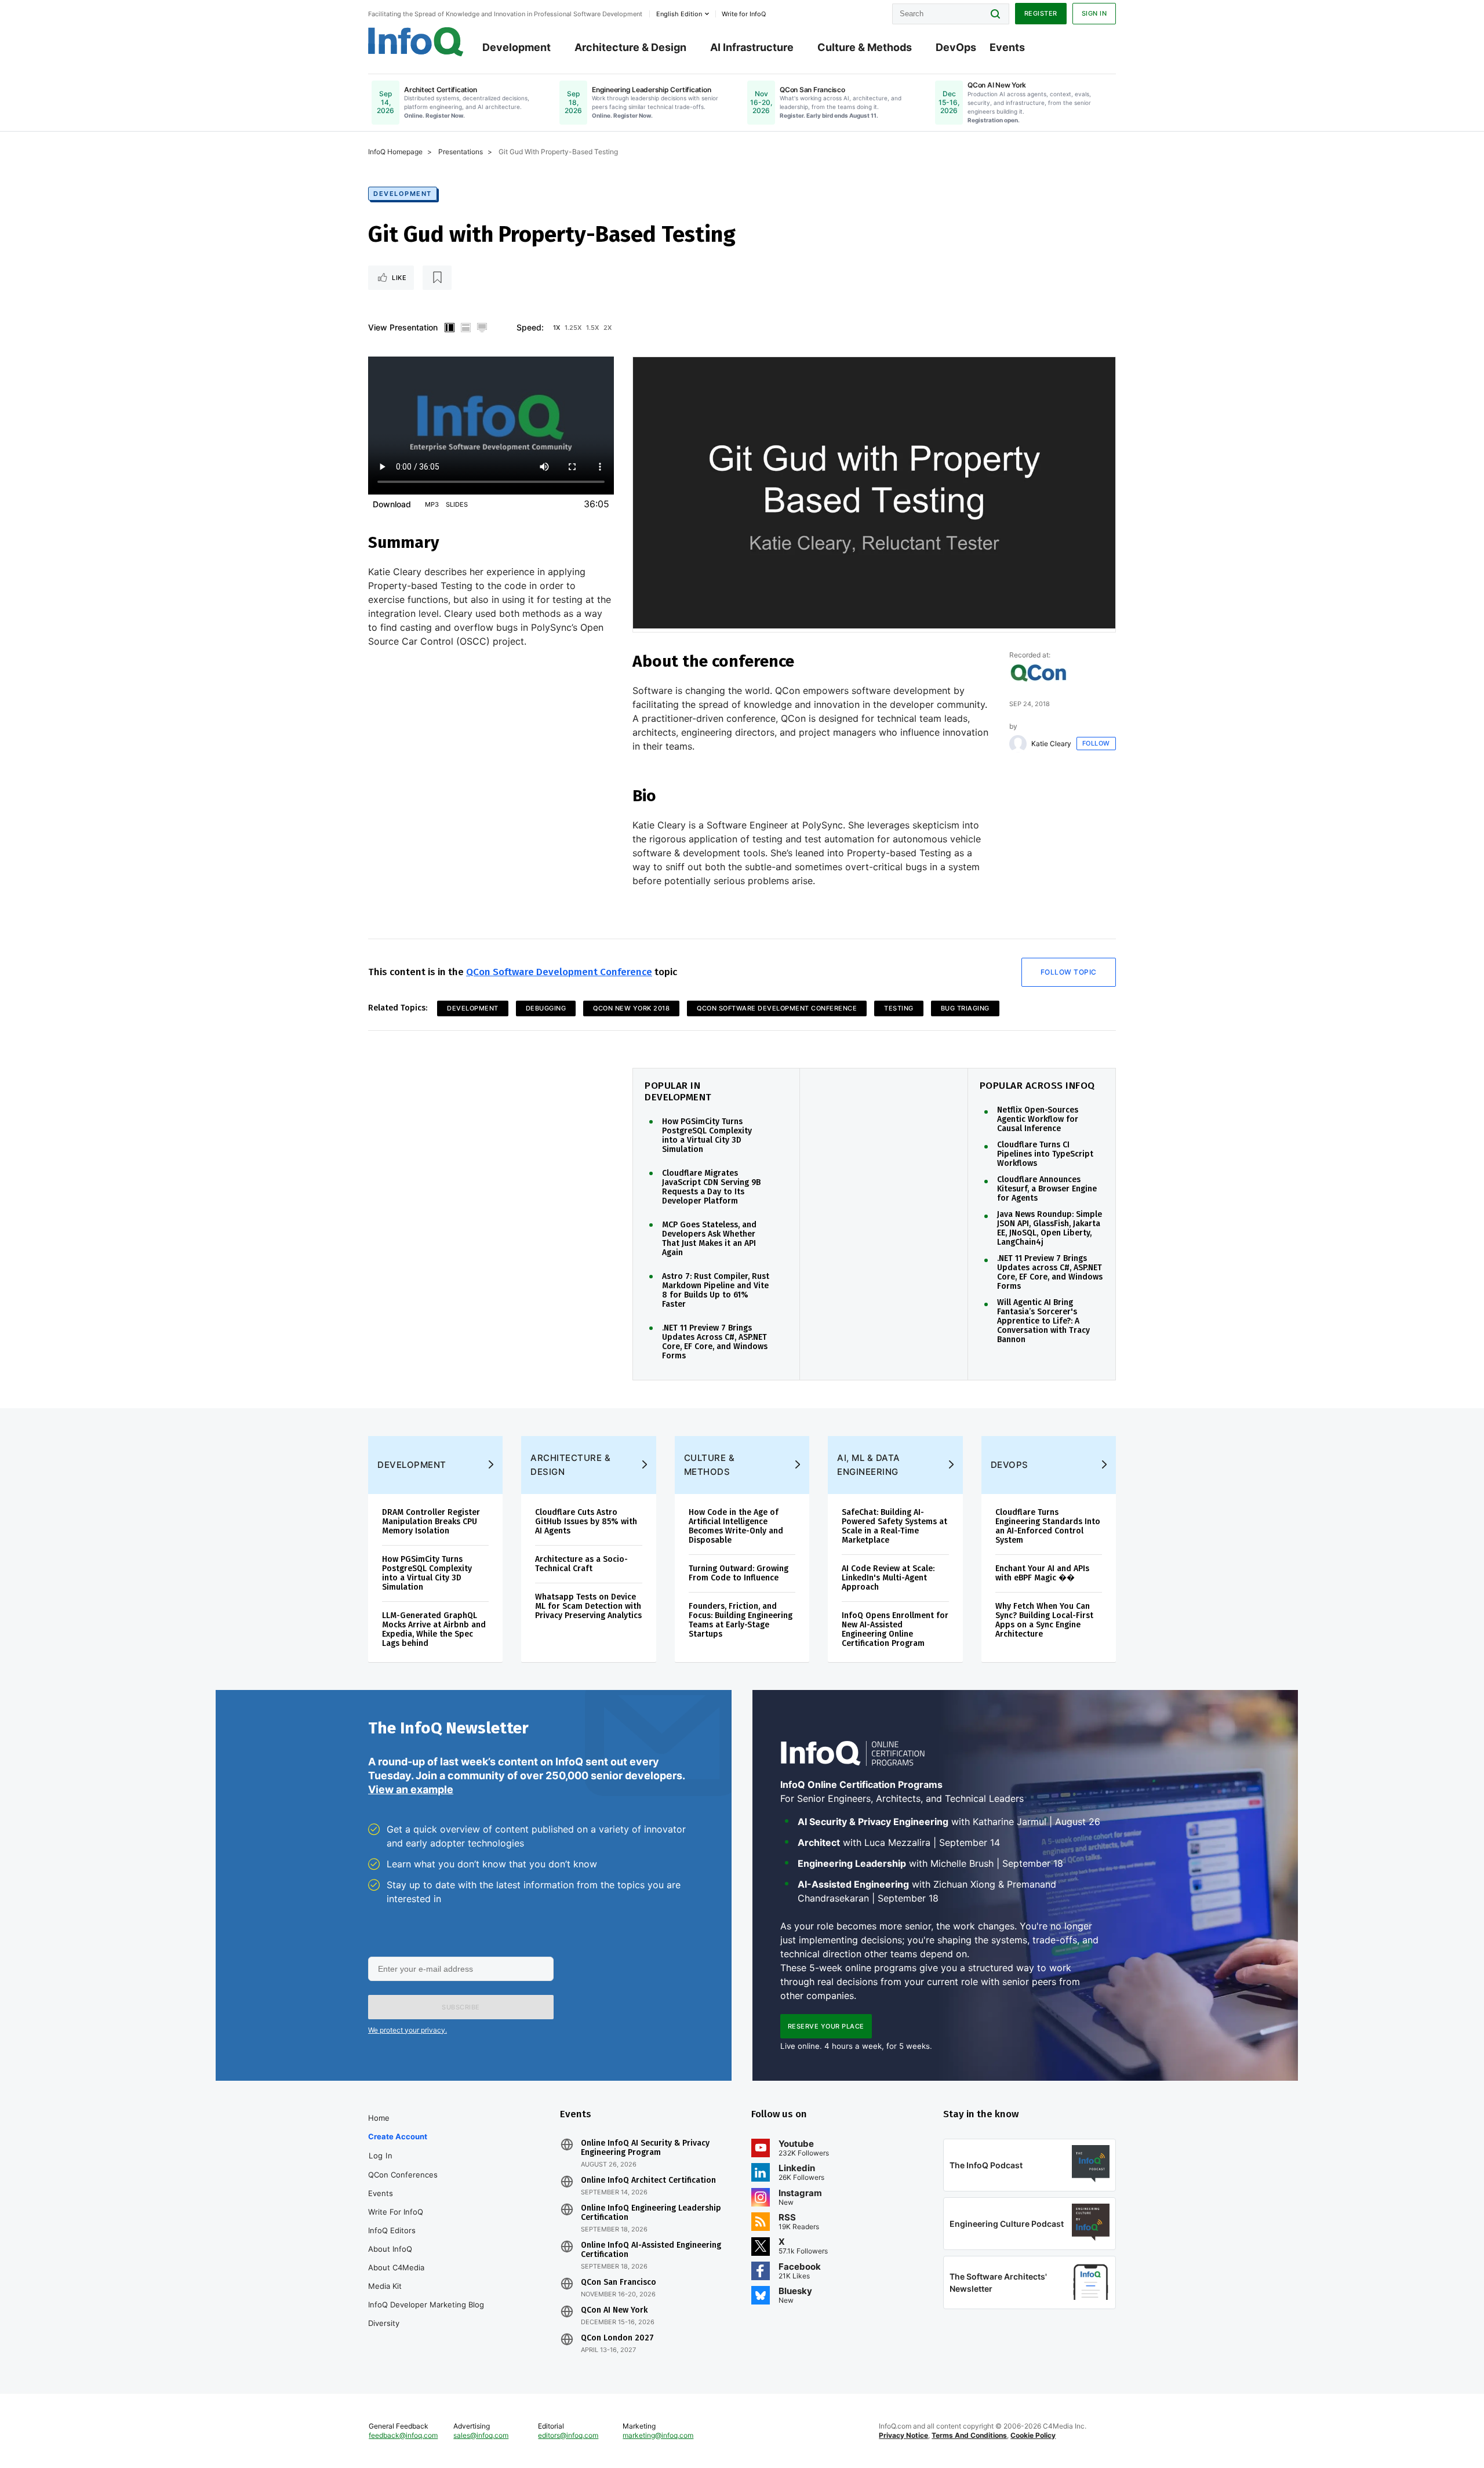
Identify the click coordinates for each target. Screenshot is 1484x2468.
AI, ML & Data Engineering (869, 1465)
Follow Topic (1069, 972)
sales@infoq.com (481, 2435)
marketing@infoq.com (658, 2435)
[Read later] (437, 278)
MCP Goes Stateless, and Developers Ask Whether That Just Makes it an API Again (709, 1239)
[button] (461, 2007)
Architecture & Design (630, 47)
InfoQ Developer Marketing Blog (426, 2305)
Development (517, 47)
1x (556, 328)
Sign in (1094, 13)
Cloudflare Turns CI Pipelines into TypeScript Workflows (1045, 1154)
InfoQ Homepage (395, 152)
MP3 (432, 504)
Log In (381, 2156)
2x (608, 328)
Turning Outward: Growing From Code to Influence (739, 1573)
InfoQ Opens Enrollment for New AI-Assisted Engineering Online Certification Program (895, 1629)
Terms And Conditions (969, 2435)
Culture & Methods (865, 47)
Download (392, 504)
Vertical (449, 328)
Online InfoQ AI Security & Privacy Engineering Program (645, 2148)
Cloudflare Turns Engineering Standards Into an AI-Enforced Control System (1048, 1526)
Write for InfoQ (396, 2212)
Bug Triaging (965, 1008)
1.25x (573, 328)
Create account (398, 2136)
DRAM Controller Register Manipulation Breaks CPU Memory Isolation (431, 1522)
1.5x (592, 328)
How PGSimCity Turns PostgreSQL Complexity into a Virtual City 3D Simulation (707, 1136)
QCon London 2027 (617, 2338)
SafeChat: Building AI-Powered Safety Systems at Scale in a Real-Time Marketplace (894, 1526)
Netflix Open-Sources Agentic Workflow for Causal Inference (1038, 1119)
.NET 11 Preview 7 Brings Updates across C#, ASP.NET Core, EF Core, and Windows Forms (1050, 1273)
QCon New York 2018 (631, 1008)
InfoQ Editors (392, 2230)
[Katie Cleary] (1018, 744)
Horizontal (465, 328)
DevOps (956, 47)
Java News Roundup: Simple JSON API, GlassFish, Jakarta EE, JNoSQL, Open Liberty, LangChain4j (1050, 1228)
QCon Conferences (403, 2175)
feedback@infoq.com (403, 2435)
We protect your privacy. (408, 2030)
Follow (1096, 743)
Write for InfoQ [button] (744, 14)
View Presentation (403, 327)
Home (379, 2118)
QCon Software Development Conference (559, 972)
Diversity (384, 2323)
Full (482, 328)
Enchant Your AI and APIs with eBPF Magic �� (1042, 1573)
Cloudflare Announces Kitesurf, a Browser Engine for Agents (1047, 1189)
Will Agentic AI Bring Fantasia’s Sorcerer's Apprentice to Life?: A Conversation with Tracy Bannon (1043, 1321)
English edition (679, 14)
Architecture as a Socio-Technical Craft (581, 1564)
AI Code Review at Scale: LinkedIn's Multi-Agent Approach (888, 1578)
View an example (411, 1789)
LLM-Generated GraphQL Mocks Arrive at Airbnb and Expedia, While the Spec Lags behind (434, 1629)
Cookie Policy (1033, 2435)
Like (399, 278)
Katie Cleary (1051, 744)
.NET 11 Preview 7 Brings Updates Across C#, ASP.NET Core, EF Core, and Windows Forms (715, 1342)
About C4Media (396, 2267)
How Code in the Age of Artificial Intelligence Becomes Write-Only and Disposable (736, 1526)
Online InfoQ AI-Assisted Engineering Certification (651, 2250)
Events (1007, 47)
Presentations (461, 152)
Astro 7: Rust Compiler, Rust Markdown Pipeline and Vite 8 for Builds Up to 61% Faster (716, 1291)
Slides (457, 504)
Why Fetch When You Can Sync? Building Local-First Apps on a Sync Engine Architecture (1044, 1620)
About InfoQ (390, 2249)
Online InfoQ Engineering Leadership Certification (651, 2213)
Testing (899, 1008)
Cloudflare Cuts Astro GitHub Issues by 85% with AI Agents (586, 1522)
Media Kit (385, 2286)
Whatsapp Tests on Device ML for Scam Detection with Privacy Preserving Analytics (588, 1606)
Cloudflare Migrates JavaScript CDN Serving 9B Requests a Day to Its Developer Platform (711, 1187)
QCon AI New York (614, 2310)
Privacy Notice (903, 2435)
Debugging (546, 1008)
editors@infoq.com (568, 2435)
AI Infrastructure (752, 47)
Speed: (530, 327)
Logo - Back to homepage (416, 42)
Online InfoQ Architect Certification (648, 2180)
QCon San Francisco (619, 2282)
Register (1041, 13)
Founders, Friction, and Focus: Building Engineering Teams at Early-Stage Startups (741, 1620)
